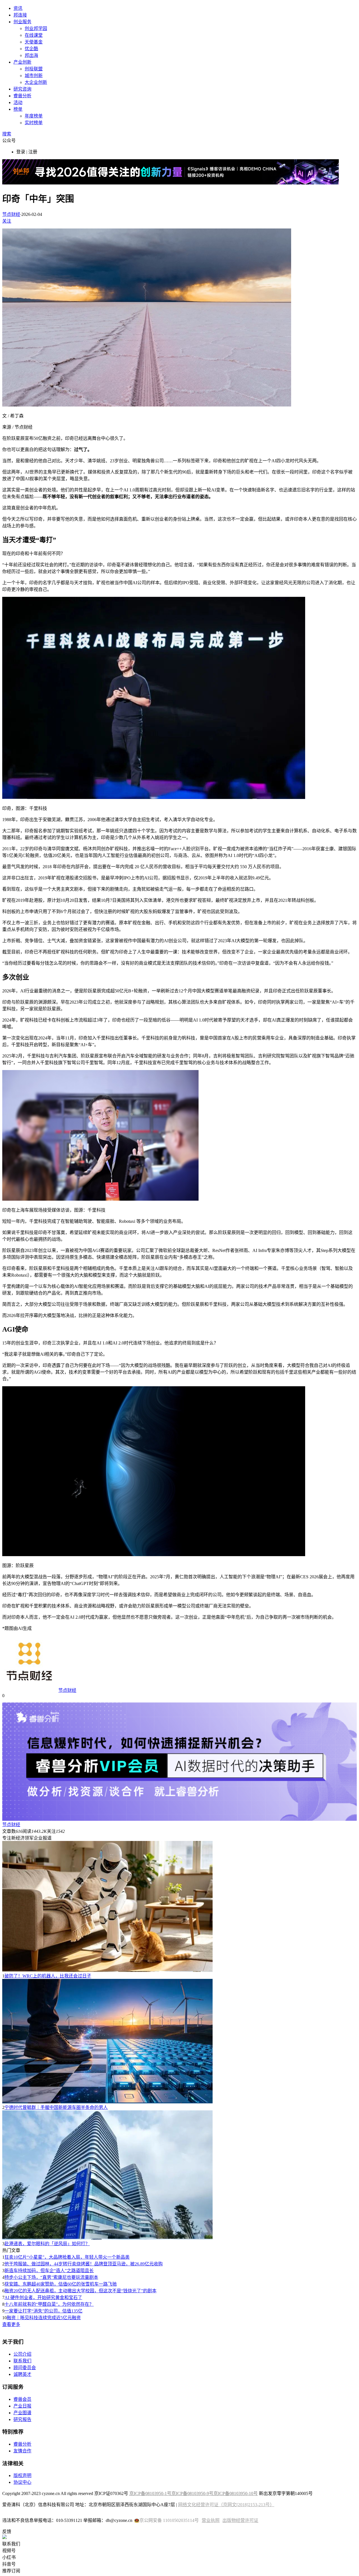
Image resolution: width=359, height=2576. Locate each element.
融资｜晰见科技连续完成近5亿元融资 (44, 2318)
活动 (18, 102)
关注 (7, 221)
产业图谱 (22, 2413)
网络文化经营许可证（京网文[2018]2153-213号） (226, 2505)
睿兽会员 (22, 2399)
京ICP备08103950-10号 (236, 2493)
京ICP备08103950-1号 (150, 2493)
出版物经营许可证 (240, 2520)
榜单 (18, 109)
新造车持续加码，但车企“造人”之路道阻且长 (49, 2271)
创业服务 (22, 22)
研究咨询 (22, 89)
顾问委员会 (25, 2368)
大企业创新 (36, 82)
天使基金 (34, 42)
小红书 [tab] (9, 2557)
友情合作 (22, 2451)
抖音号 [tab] (9, 2564)
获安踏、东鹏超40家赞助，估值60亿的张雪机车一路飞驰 (61, 2284)
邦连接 (20, 15)
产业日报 (22, 2406)
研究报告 (22, 2419)
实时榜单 (34, 123)
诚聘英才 (22, 2374)
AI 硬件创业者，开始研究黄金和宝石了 (43, 2297)
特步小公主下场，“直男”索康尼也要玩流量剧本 (51, 2277)
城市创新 (34, 76)
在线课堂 (34, 35)
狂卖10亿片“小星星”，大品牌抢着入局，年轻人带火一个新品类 (67, 2257)
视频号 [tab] (9, 2551)
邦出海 (31, 55)
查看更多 (11, 2324)
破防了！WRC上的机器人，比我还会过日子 (48, 1976)
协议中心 (22, 2482)
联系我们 (22, 2361)
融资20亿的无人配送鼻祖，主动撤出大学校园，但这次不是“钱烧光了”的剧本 (80, 2291)
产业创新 (22, 62)
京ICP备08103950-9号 (192, 2493)
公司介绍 (22, 2354)
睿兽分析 (22, 96)
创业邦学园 (36, 28)
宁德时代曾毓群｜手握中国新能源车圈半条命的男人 (56, 2107)
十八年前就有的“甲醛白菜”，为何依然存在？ (49, 2304)
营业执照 (211, 2520)
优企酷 (31, 49)
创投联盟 (34, 69)
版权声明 (22, 2475)
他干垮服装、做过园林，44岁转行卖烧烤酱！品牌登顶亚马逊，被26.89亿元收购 (84, 2264)
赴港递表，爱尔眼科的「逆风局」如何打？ (47, 2244)
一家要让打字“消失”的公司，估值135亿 (43, 2311)
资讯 (18, 8)
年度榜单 (34, 116)
